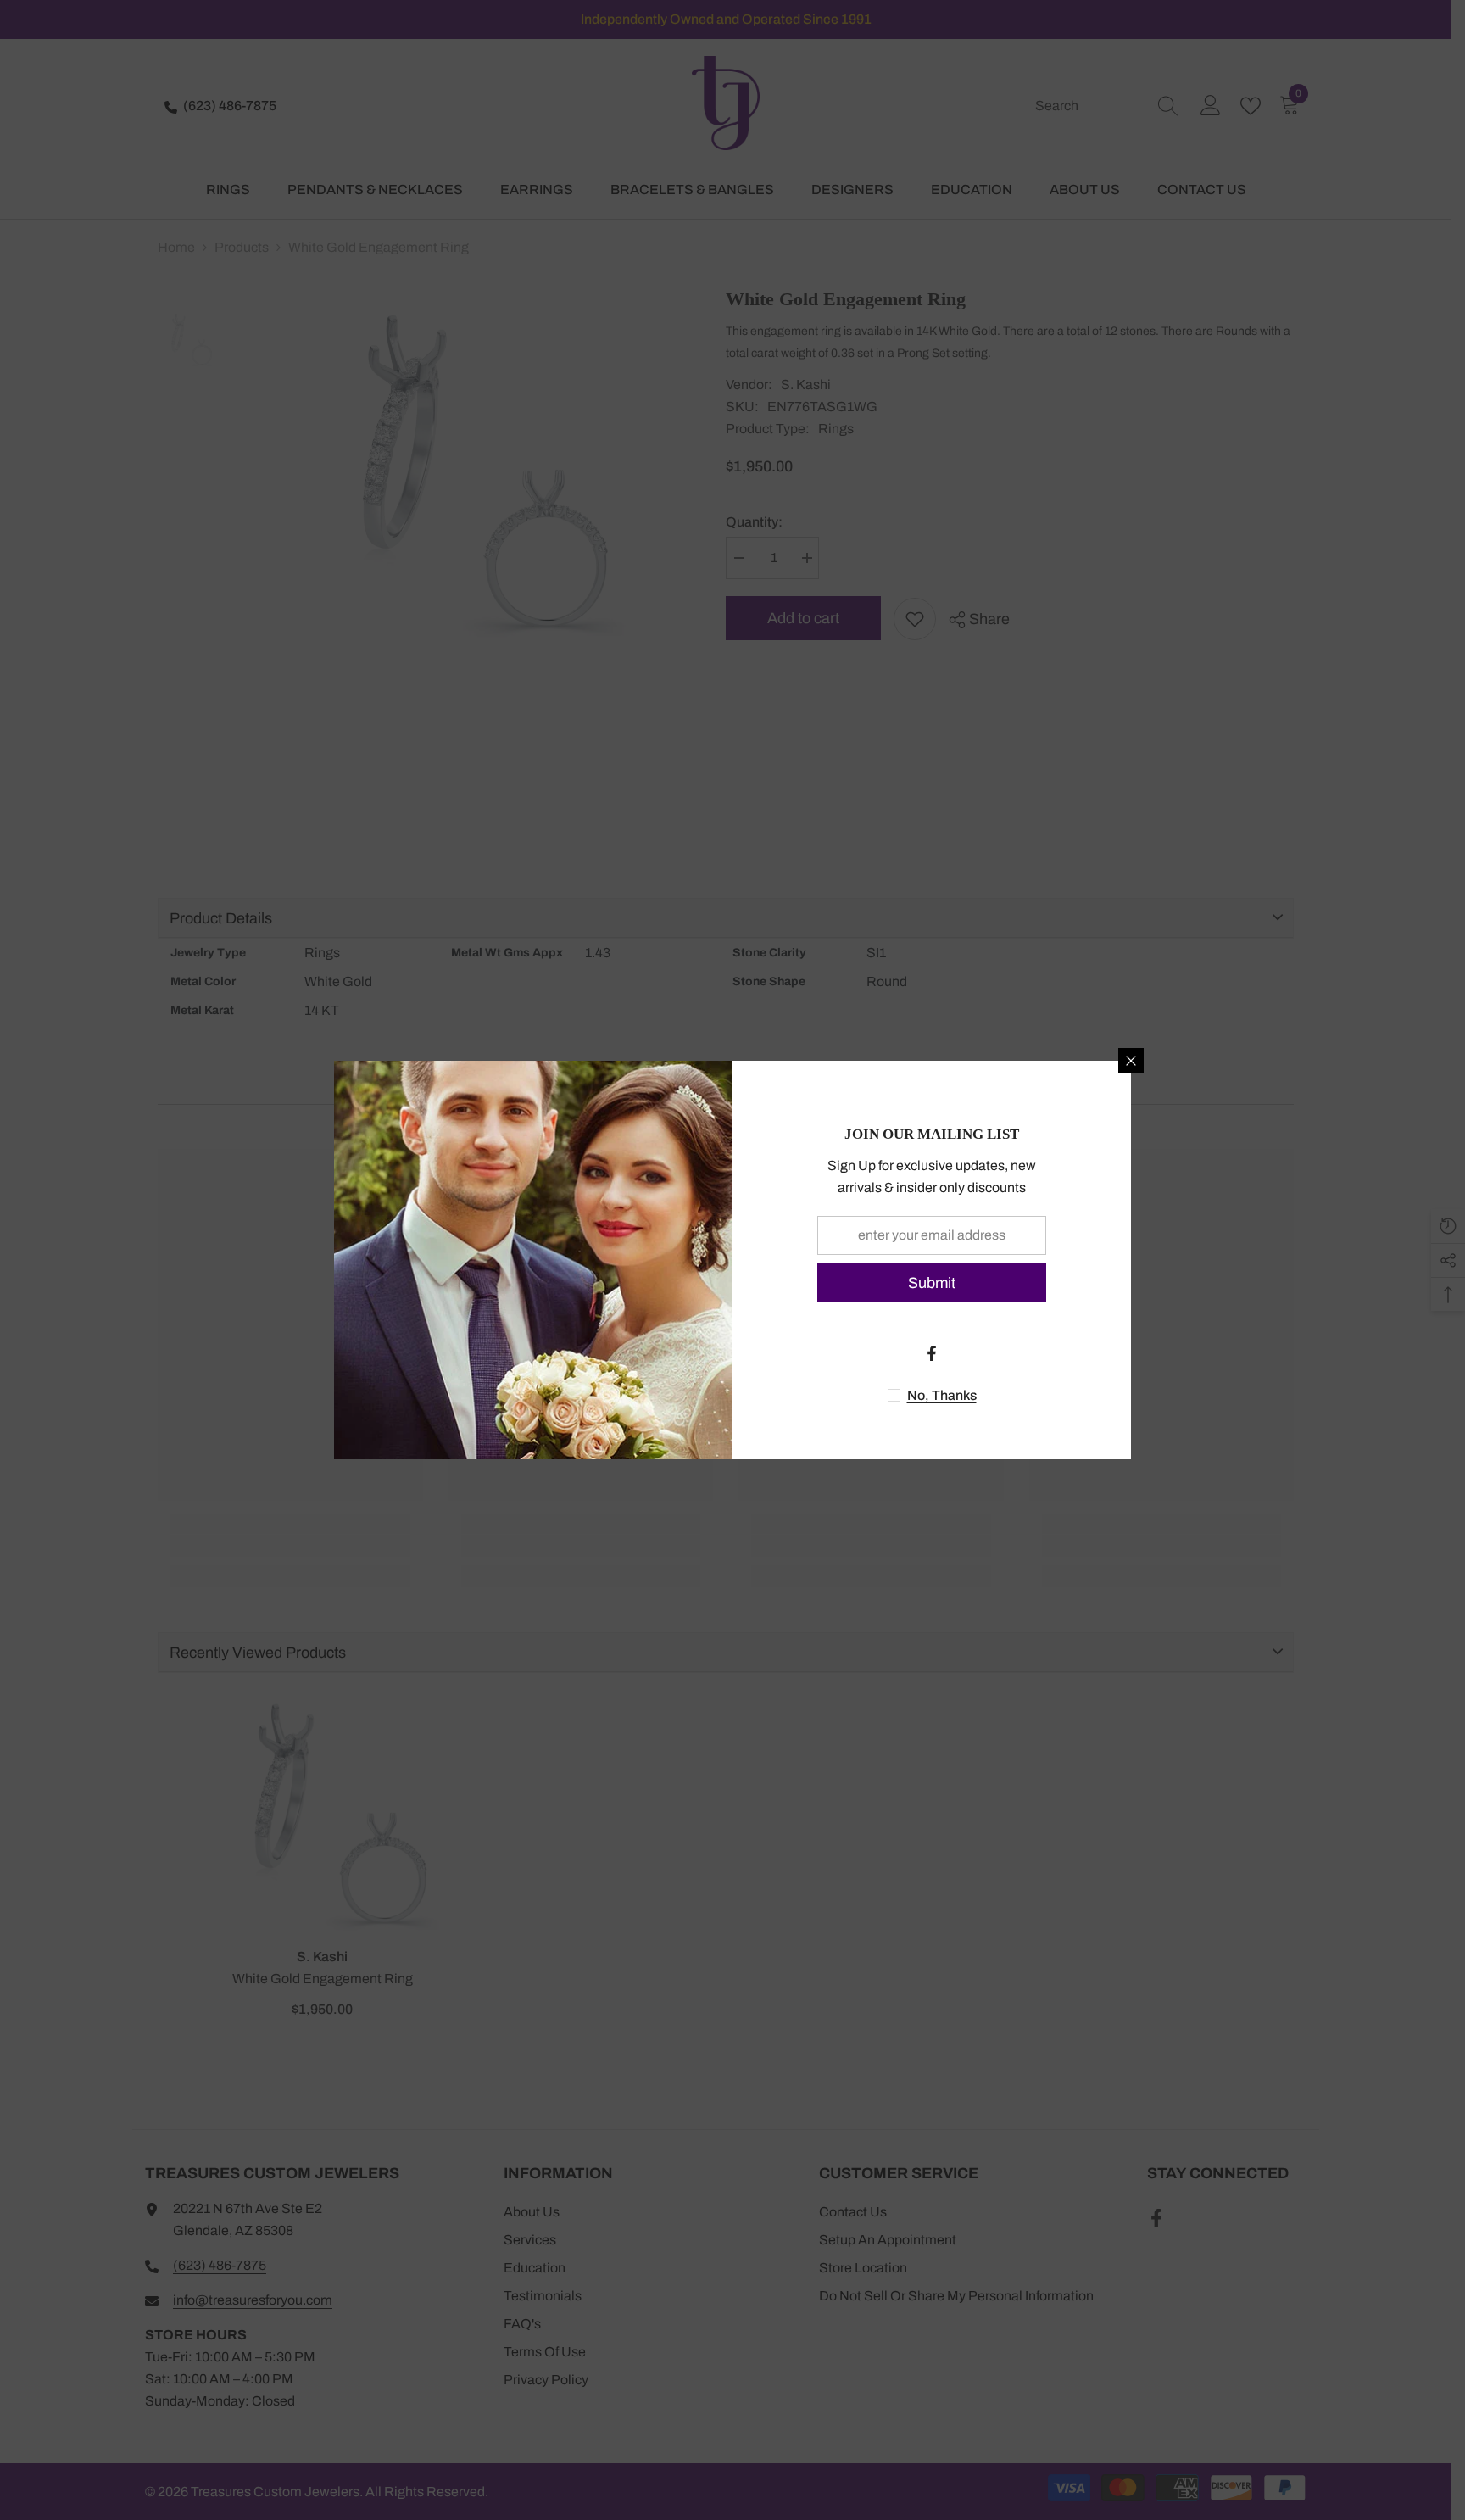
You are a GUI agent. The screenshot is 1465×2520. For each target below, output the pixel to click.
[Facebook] (932, 1353)
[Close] (1131, 1061)
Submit (932, 1283)
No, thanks (942, 1395)
